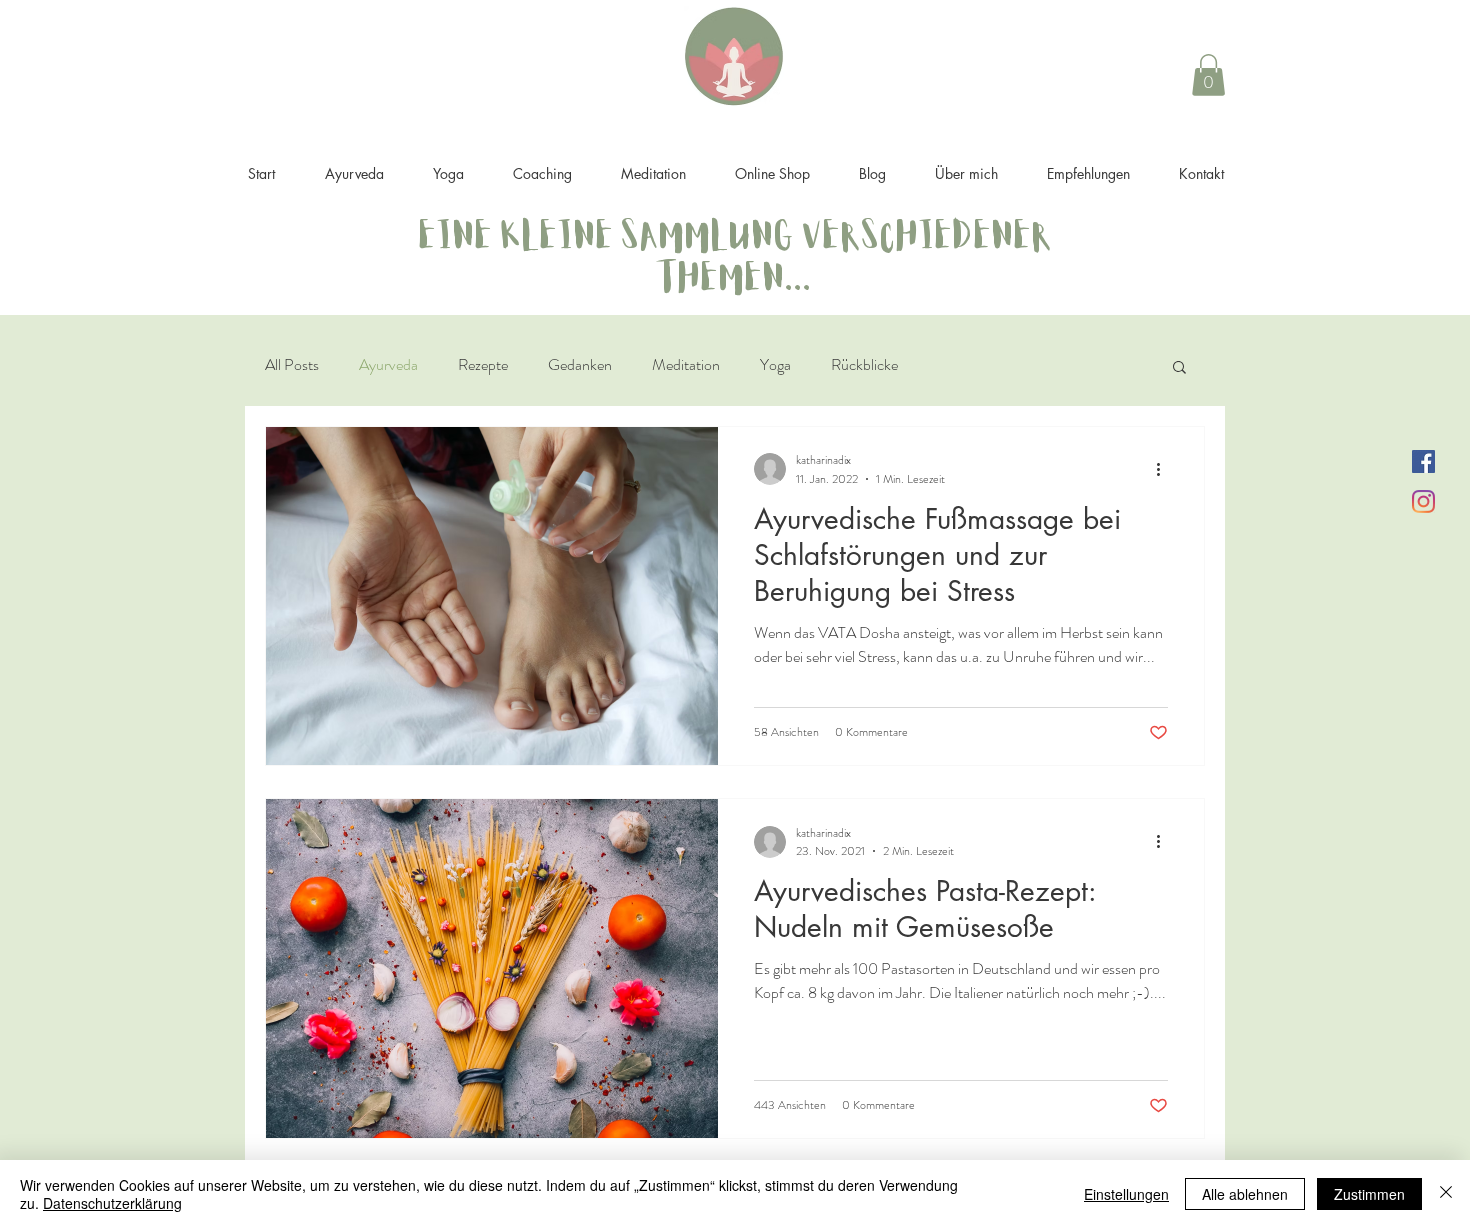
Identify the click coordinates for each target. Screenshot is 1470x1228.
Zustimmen (1369, 1194)
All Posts (292, 364)
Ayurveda (388, 364)
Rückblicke (864, 364)
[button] (1208, 75)
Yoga (775, 364)
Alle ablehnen (1245, 1194)
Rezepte (483, 364)
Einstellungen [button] (1126, 1194)
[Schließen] (1446, 1194)
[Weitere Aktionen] (1165, 469)
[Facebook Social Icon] (1423, 461)
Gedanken (580, 364)
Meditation (686, 364)
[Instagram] (1423, 501)
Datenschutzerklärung (112, 1203)
